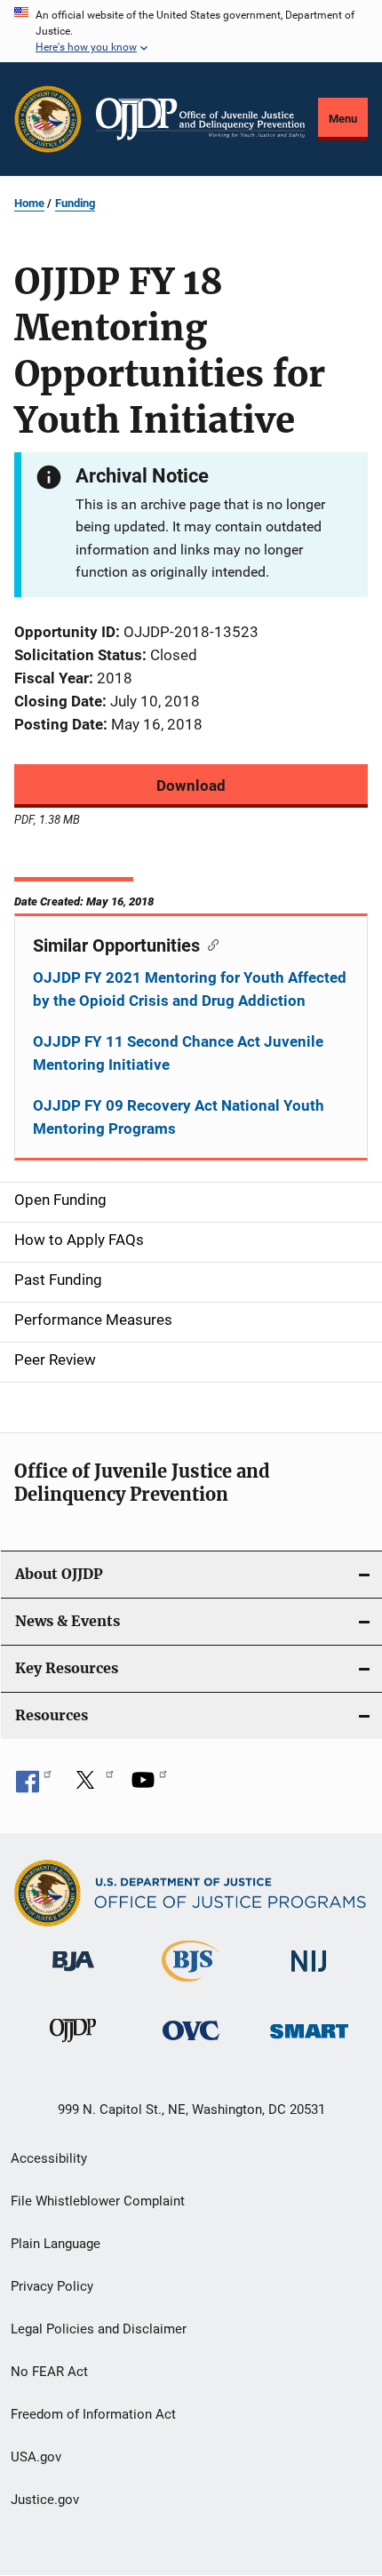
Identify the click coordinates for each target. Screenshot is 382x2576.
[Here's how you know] (191, 31)
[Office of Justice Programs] (48, 119)
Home (29, 203)
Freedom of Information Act (93, 2414)
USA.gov (36, 2457)
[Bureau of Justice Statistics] (191, 1985)
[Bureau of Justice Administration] (73, 1974)
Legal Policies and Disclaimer (99, 2329)
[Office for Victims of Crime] (191, 2043)
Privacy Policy (52, 2286)
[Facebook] (34, 1786)
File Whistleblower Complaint (98, 2201)
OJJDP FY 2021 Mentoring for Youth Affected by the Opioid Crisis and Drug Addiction (190, 989)
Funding (75, 203)
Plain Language (56, 2244)
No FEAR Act (49, 2372)
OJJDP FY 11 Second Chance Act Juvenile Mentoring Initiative (178, 1053)
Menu (343, 119)
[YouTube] (149, 1786)
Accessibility (49, 2158)
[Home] (200, 119)
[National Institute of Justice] (309, 1975)
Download (191, 786)
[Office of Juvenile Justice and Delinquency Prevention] (73, 2046)
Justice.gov (45, 2500)
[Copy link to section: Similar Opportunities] (209, 944)
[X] (92, 1786)
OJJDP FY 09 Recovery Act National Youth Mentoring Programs (179, 1117)
